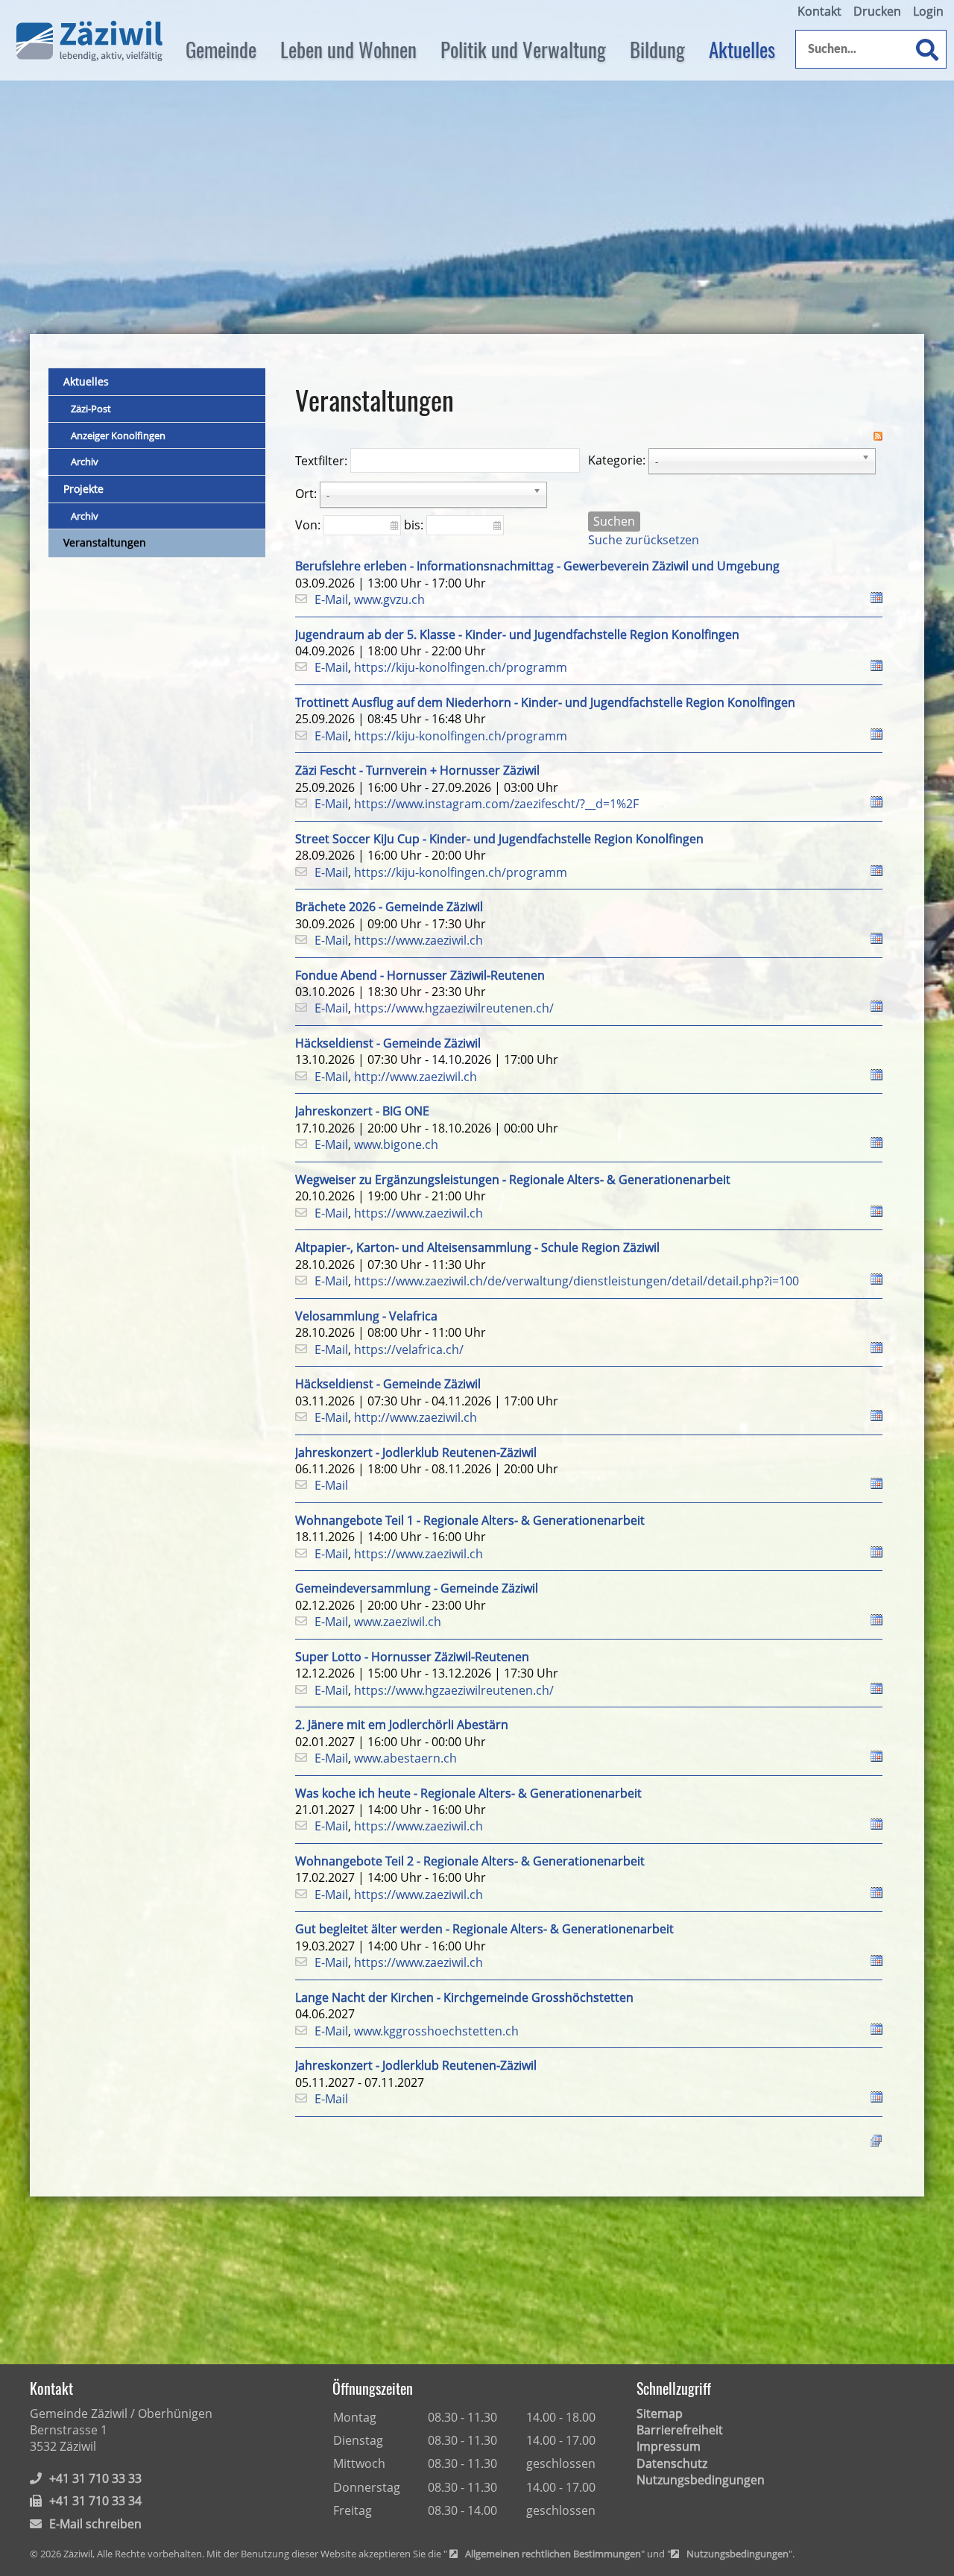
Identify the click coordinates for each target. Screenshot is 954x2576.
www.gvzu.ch (389, 599)
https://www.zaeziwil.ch (418, 940)
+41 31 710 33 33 (95, 2478)
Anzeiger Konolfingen (118, 435)
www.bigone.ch (396, 1144)
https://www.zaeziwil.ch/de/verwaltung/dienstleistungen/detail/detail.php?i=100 (576, 1281)
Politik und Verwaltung (523, 49)
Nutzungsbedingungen (701, 2480)
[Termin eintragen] (876, 599)
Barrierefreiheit (680, 2430)
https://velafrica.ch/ (409, 1350)
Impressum (669, 2446)
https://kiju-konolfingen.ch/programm (461, 667)
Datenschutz (672, 2463)
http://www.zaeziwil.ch (416, 1077)
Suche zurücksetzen (644, 540)
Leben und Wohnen (348, 49)
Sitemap (660, 2413)
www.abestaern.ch (405, 1758)
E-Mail (331, 599)
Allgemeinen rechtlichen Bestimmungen (553, 2554)
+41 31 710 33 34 (95, 2501)
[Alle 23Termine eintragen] (876, 2140)
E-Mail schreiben (95, 2524)
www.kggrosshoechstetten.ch (436, 2031)
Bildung (657, 49)
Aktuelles (742, 49)
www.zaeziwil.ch (398, 1622)
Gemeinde (221, 49)
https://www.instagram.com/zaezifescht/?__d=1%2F (496, 804)
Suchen (614, 521)
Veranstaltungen (105, 542)
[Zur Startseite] (89, 41)
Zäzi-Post (91, 409)
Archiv (85, 462)
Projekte (83, 489)
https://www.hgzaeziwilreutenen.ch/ (454, 1008)
